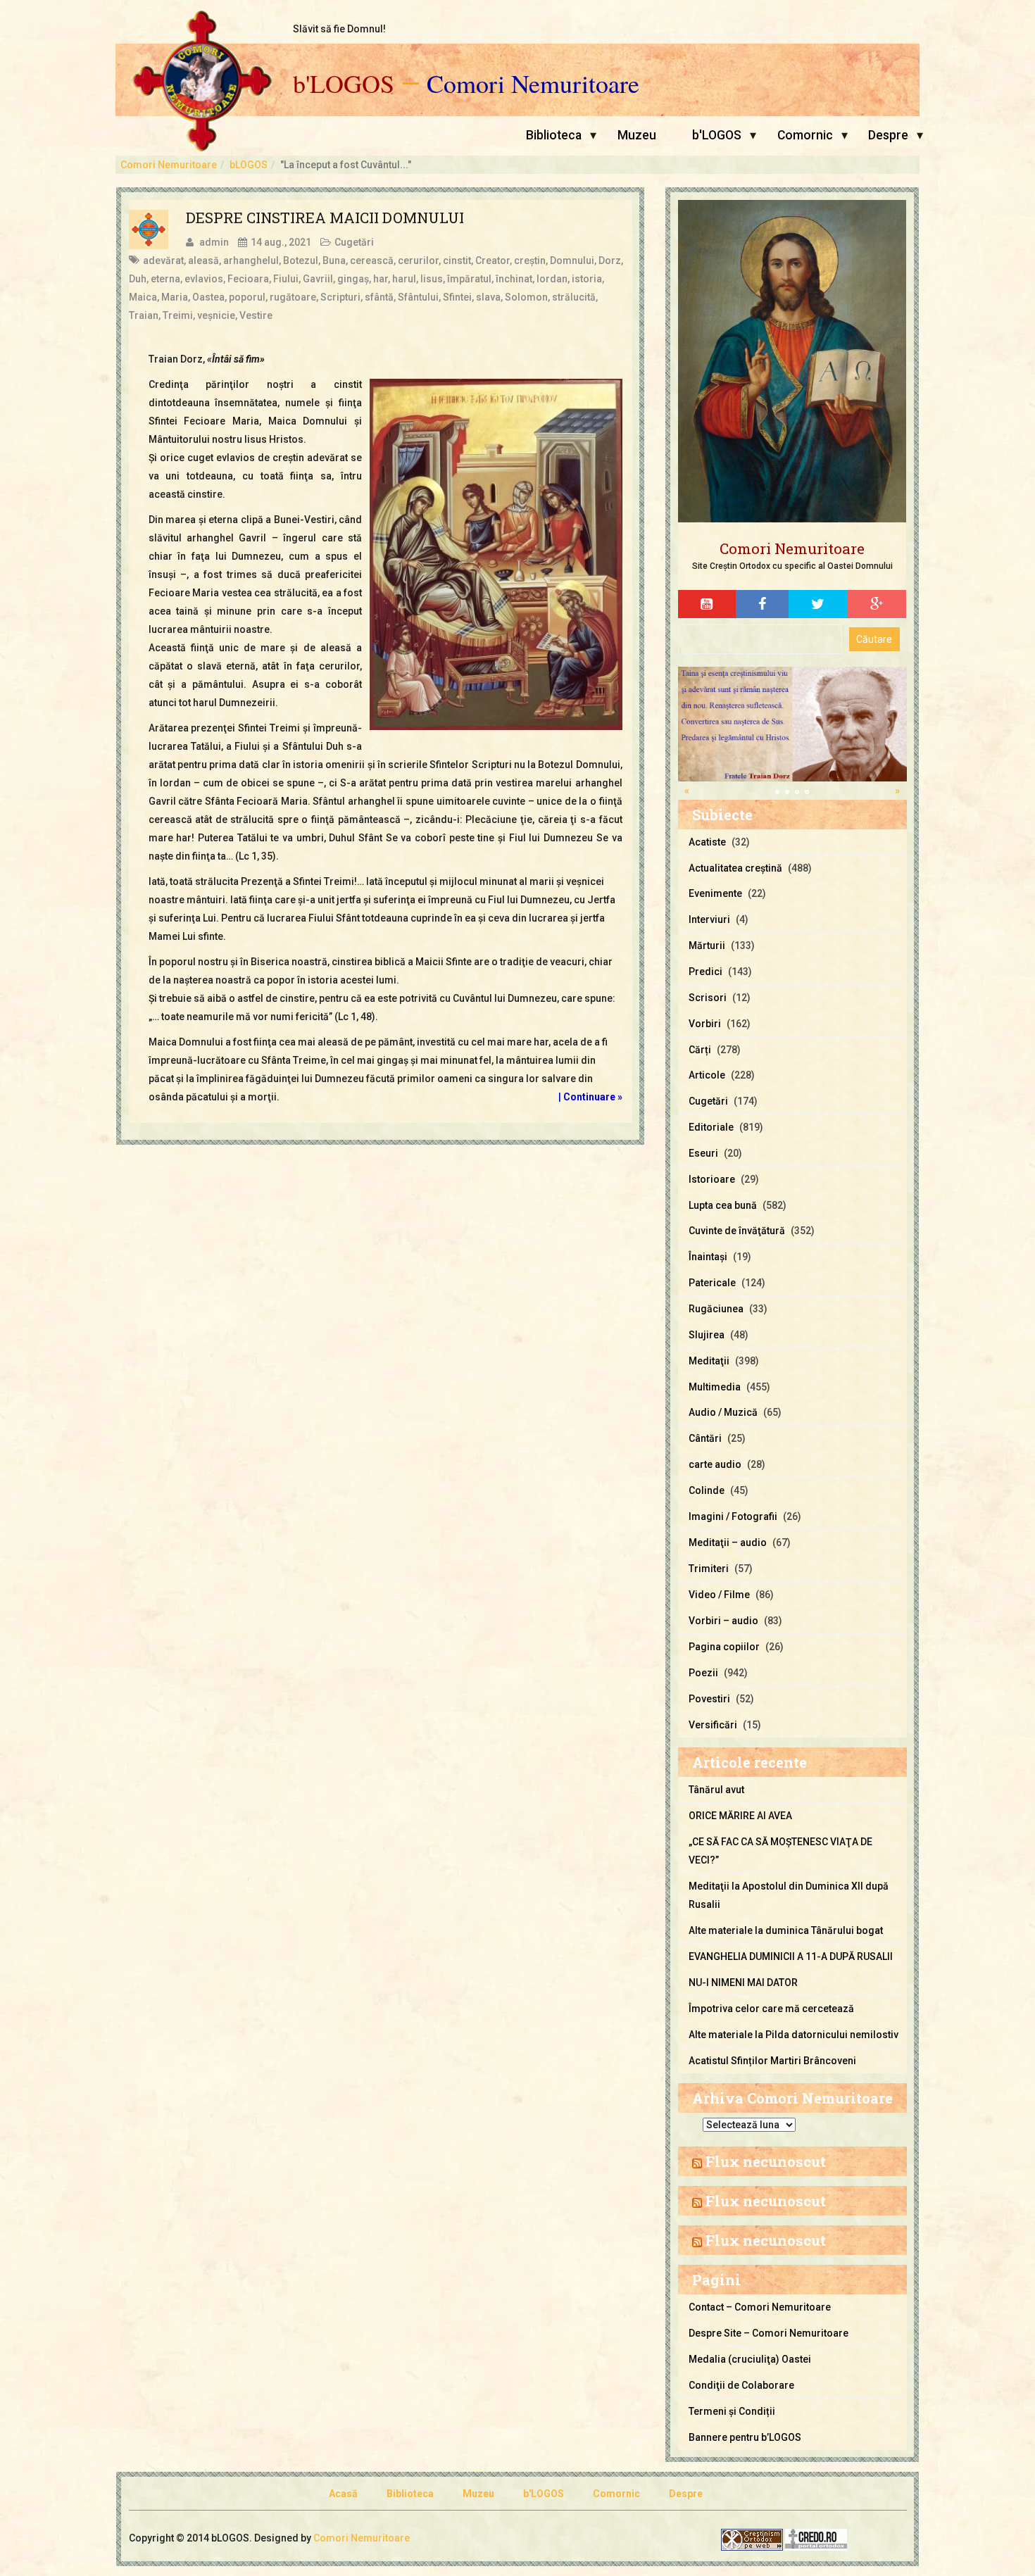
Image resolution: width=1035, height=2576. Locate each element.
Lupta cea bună (723, 1205)
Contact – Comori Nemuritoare (760, 2307)
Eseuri (703, 1153)
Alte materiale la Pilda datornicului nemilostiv (793, 2035)
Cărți (700, 1050)
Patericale (712, 1283)
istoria (587, 279)
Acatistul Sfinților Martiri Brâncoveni (772, 2061)
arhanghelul (251, 260)
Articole (707, 1075)
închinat (514, 279)
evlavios (204, 279)
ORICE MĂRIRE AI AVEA (740, 1816)
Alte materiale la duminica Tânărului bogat (786, 1930)
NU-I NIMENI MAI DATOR (743, 1983)
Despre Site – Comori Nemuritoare (769, 2333)
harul (404, 279)
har (381, 279)
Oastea (208, 297)
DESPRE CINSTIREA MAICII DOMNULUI (325, 218)
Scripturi (340, 297)
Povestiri (709, 1699)
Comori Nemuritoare (533, 84)
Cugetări (354, 242)
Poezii (703, 1673)
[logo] (792, 362)
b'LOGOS (344, 84)
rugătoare (293, 297)
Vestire (256, 315)
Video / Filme (719, 1595)
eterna (165, 279)
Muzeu (637, 135)
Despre (888, 135)
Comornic (805, 135)
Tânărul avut (716, 1790)
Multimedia (715, 1387)
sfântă (379, 297)
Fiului (286, 279)
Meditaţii (709, 1361)
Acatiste (707, 842)
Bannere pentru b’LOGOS (745, 2437)
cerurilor (418, 260)
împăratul (469, 279)
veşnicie (216, 315)
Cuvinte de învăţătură (737, 1231)
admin (214, 242)
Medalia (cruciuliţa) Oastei (750, 2359)
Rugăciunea (716, 1309)
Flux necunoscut (766, 2161)
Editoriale (711, 1127)
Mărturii (707, 945)
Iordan (552, 279)
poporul (247, 297)
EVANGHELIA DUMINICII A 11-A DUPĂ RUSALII (791, 1956)
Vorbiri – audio (723, 1621)
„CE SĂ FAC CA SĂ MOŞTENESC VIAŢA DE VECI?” (780, 1851)
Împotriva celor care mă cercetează (771, 2009)
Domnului (572, 260)
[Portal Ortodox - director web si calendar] (816, 2539)
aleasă (203, 260)
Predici (705, 972)
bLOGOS (249, 165)
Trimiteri (709, 1569)
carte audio (715, 1464)
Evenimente (715, 893)
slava (488, 297)
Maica (143, 297)
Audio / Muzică (723, 1412)
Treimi (178, 315)
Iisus (432, 279)
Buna (334, 260)
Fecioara (248, 279)
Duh (138, 279)
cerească (372, 260)
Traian (144, 315)
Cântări (705, 1438)
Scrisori (708, 998)
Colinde (707, 1490)
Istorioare (712, 1179)
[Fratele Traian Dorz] (792, 723)
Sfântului (418, 297)
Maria (175, 297)
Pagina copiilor (724, 1647)
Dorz (610, 260)
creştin (530, 260)
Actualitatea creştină (735, 868)
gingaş (353, 279)
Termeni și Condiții (732, 2411)
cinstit (457, 260)
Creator (493, 260)
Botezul (301, 260)
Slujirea (707, 1335)
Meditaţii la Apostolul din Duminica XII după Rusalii (789, 1895)
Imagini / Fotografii (733, 1516)
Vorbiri (705, 1024)
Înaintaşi (708, 1257)
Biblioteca (554, 135)
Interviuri (709, 919)
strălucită (574, 297)
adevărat (163, 260)
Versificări (713, 1725)
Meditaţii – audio (728, 1543)
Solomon (526, 297)
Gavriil (318, 279)
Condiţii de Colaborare (741, 2385)
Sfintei (457, 297)
